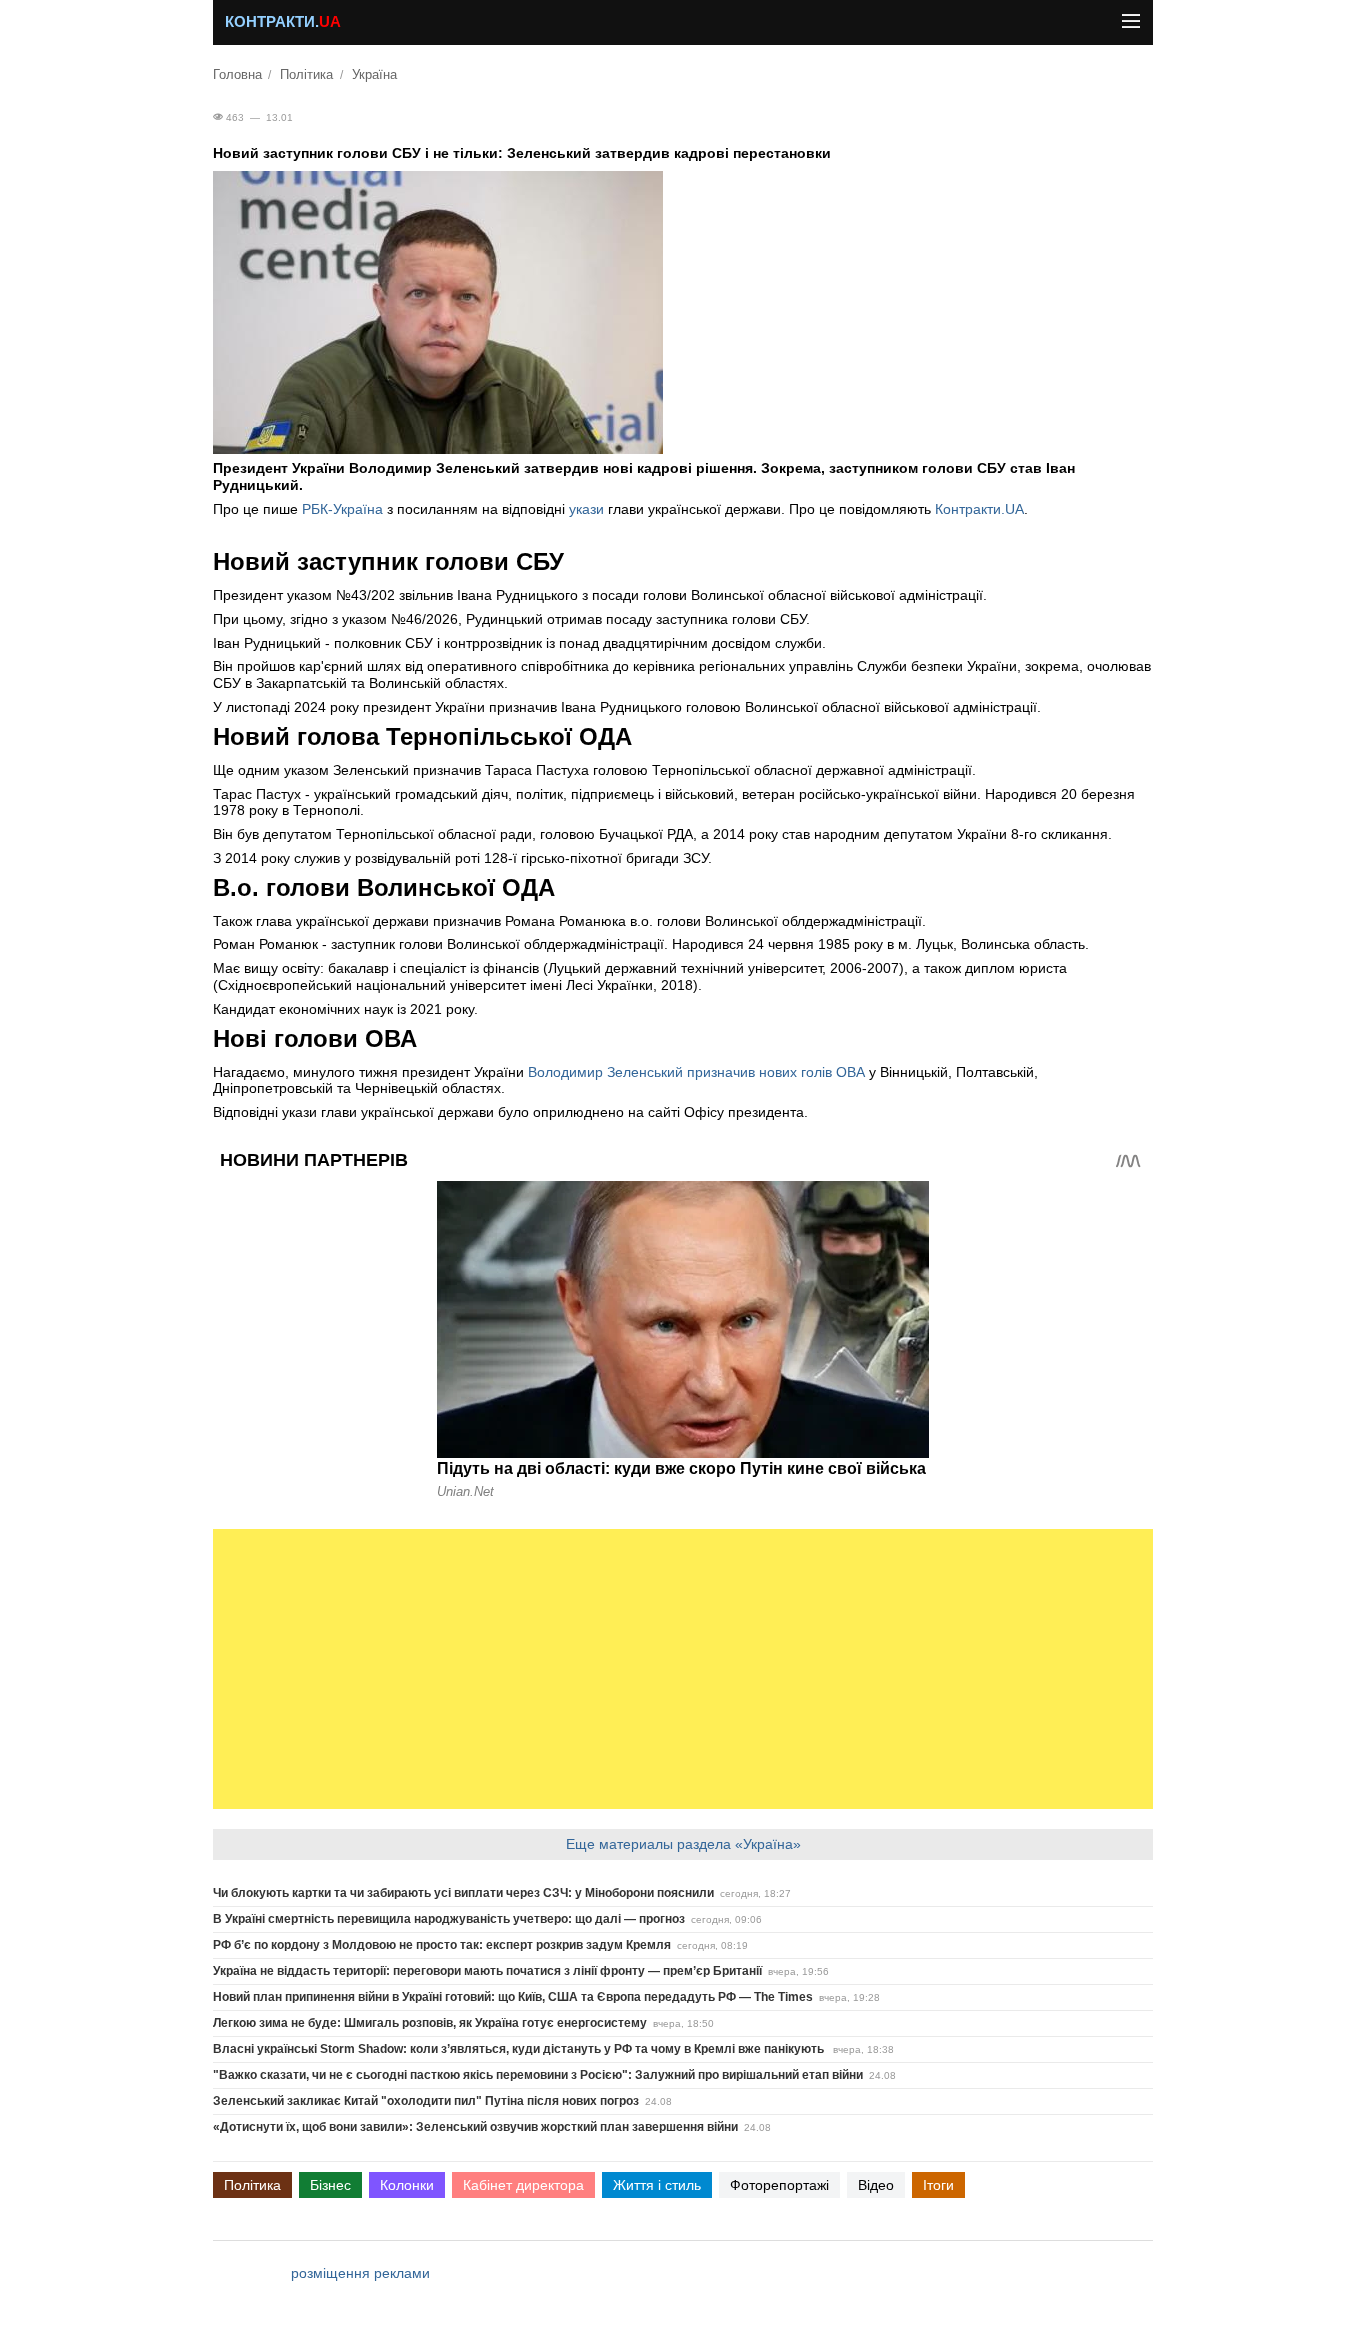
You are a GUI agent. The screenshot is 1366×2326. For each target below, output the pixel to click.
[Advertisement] (683, 1669)
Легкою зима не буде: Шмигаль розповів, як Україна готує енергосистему (430, 2023)
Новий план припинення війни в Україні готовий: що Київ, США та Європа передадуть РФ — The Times (513, 1997)
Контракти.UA (979, 509)
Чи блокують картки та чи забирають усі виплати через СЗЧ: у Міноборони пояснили (463, 1893)
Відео (876, 2185)
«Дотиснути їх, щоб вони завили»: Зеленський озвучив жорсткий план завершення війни (475, 2127)
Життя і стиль (657, 2185)
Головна (237, 75)
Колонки (407, 2185)
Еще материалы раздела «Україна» (683, 1844)
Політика (306, 75)
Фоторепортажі (779, 2185)
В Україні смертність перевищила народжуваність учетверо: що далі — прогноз (449, 1919)
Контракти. (283, 22)
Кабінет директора (523, 2185)
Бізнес (330, 2185)
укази (588, 509)
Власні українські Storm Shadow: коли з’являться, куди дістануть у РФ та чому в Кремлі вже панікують (520, 2049)
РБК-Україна (342, 509)
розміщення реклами (360, 2273)
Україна (374, 75)
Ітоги (938, 2185)
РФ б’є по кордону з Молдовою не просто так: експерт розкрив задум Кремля (442, 1945)
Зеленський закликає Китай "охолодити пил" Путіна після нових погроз (426, 2101)
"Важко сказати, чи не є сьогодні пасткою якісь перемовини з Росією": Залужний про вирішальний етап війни (538, 2075)
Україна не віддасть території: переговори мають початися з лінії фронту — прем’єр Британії (487, 1971)
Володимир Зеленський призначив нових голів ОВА (696, 1072)
